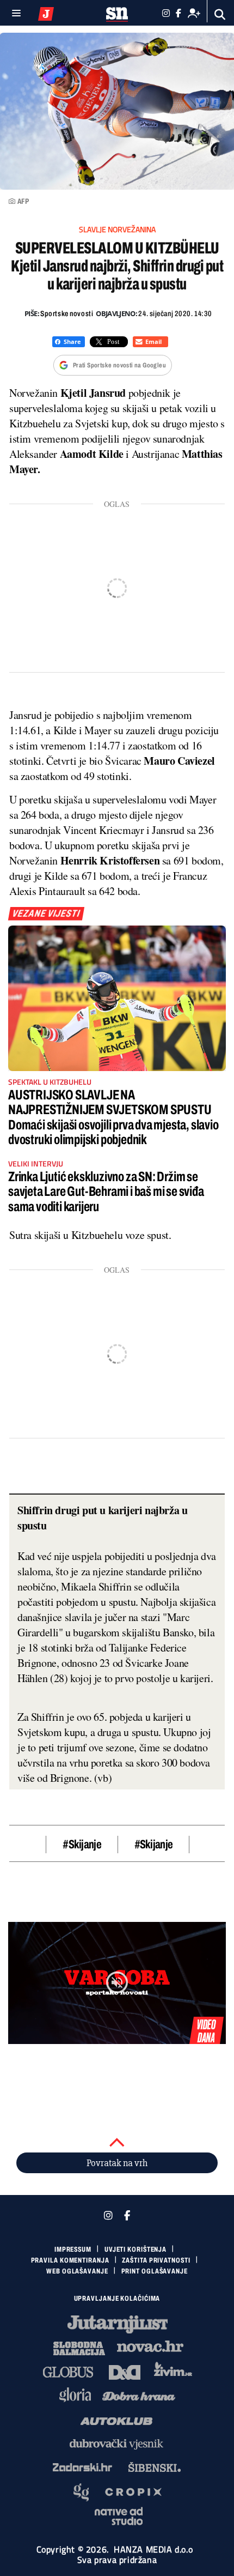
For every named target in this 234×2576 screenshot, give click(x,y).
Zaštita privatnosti (156, 2260)
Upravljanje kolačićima (117, 2299)
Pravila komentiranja (70, 2260)
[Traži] (220, 14)
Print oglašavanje (155, 2271)
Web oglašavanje (77, 2271)
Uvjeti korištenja (136, 2250)
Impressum (73, 2250)
